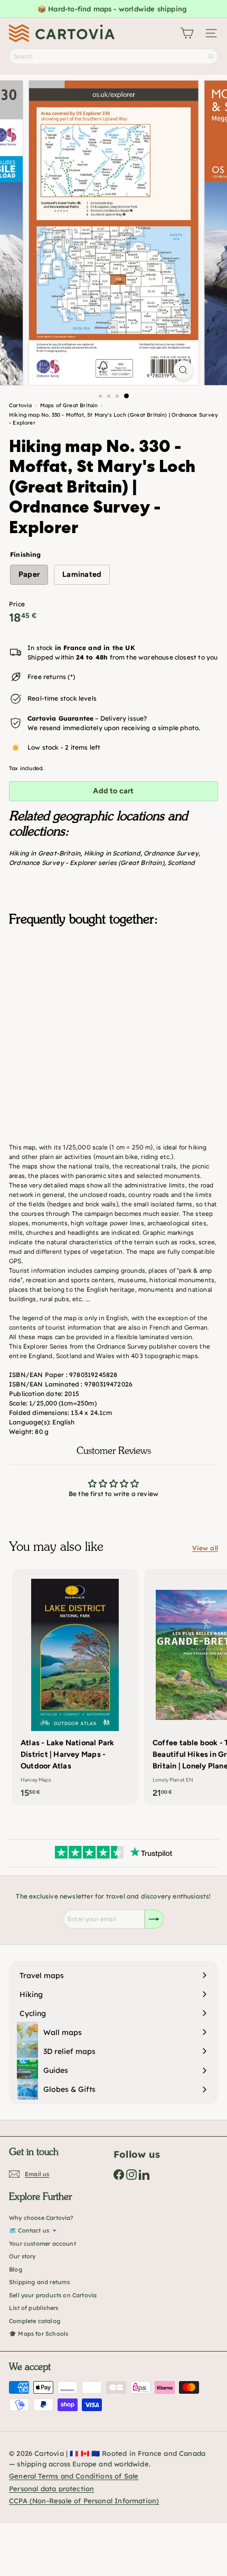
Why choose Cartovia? (41, 2218)
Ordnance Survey (171, 853)
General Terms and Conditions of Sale (74, 2476)
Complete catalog (35, 2321)
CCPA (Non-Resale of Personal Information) (84, 2501)
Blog (16, 2269)
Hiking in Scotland (112, 853)
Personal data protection (51, 2489)
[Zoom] (183, 370)
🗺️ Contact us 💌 (34, 2230)
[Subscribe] (154, 1919)
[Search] (211, 56)
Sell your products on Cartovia (53, 2295)
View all (205, 1548)
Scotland (181, 863)
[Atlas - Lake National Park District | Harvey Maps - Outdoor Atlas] (75, 1687)
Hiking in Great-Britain (45, 853)
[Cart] (187, 33)
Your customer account (42, 2244)
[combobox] (113, 56)
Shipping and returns (40, 2282)
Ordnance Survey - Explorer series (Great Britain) (87, 863)
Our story (22, 2256)
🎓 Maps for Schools (39, 2334)
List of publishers (34, 2308)
